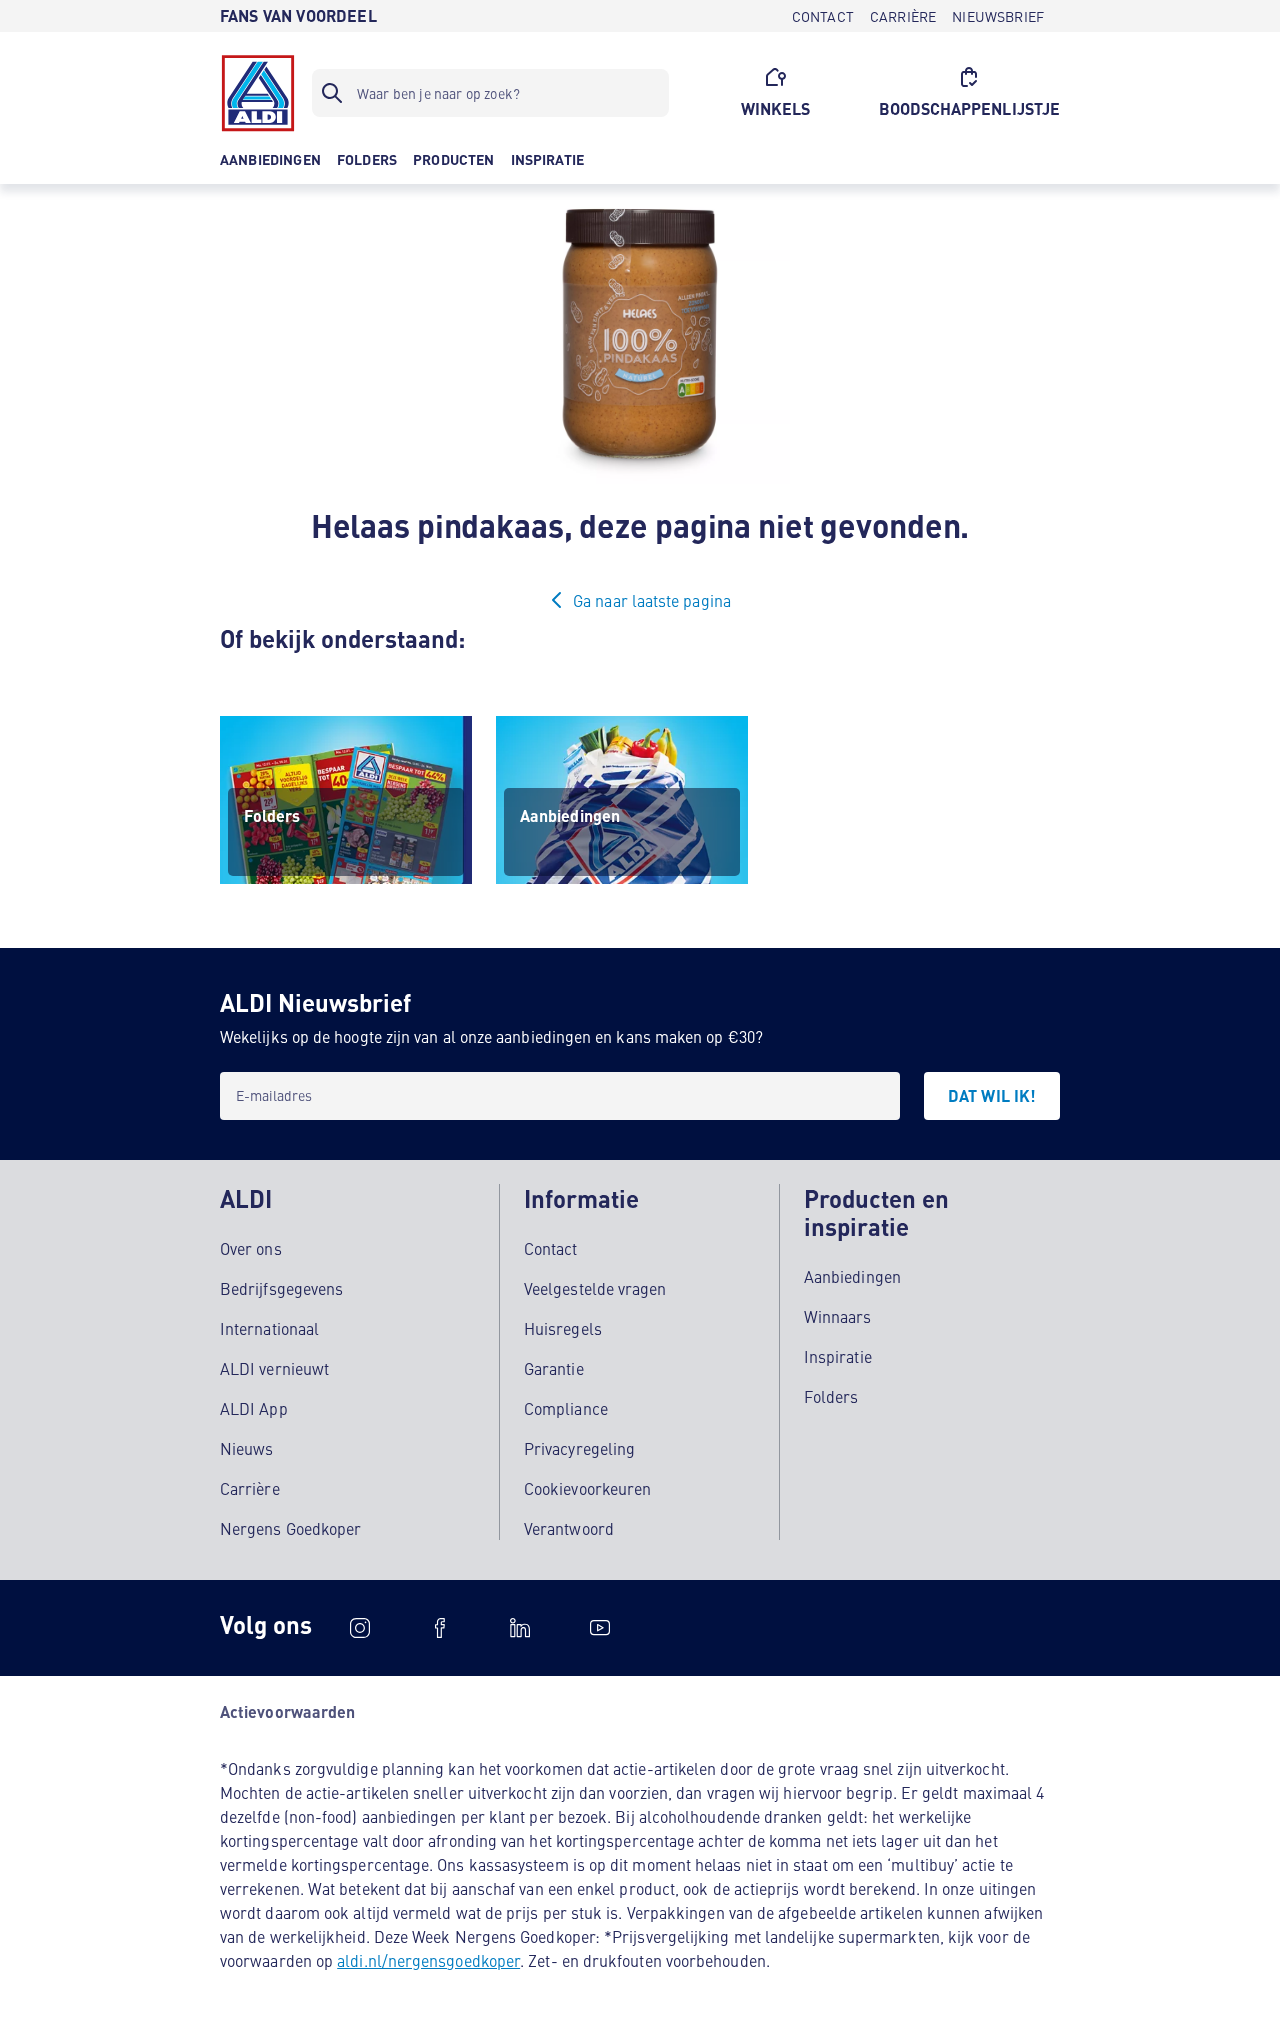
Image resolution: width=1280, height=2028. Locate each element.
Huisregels (563, 1328)
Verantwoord (569, 1528)
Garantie (554, 1368)
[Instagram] (360, 1628)
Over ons (251, 1248)
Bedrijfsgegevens (281, 1288)
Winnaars (838, 1316)
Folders (831, 1396)
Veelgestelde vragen (595, 1288)
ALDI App (254, 1408)
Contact (551, 1248)
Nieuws (246, 1448)
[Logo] (258, 93)
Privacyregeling (579, 1448)
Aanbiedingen (852, 1276)
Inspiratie (838, 1356)
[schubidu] (440, 1628)
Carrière (250, 1488)
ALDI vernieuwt (274, 1368)
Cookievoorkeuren (587, 1488)
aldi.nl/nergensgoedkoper (428, 1960)
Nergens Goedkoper (290, 1528)
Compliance (566, 1408)
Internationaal (269, 1328)
